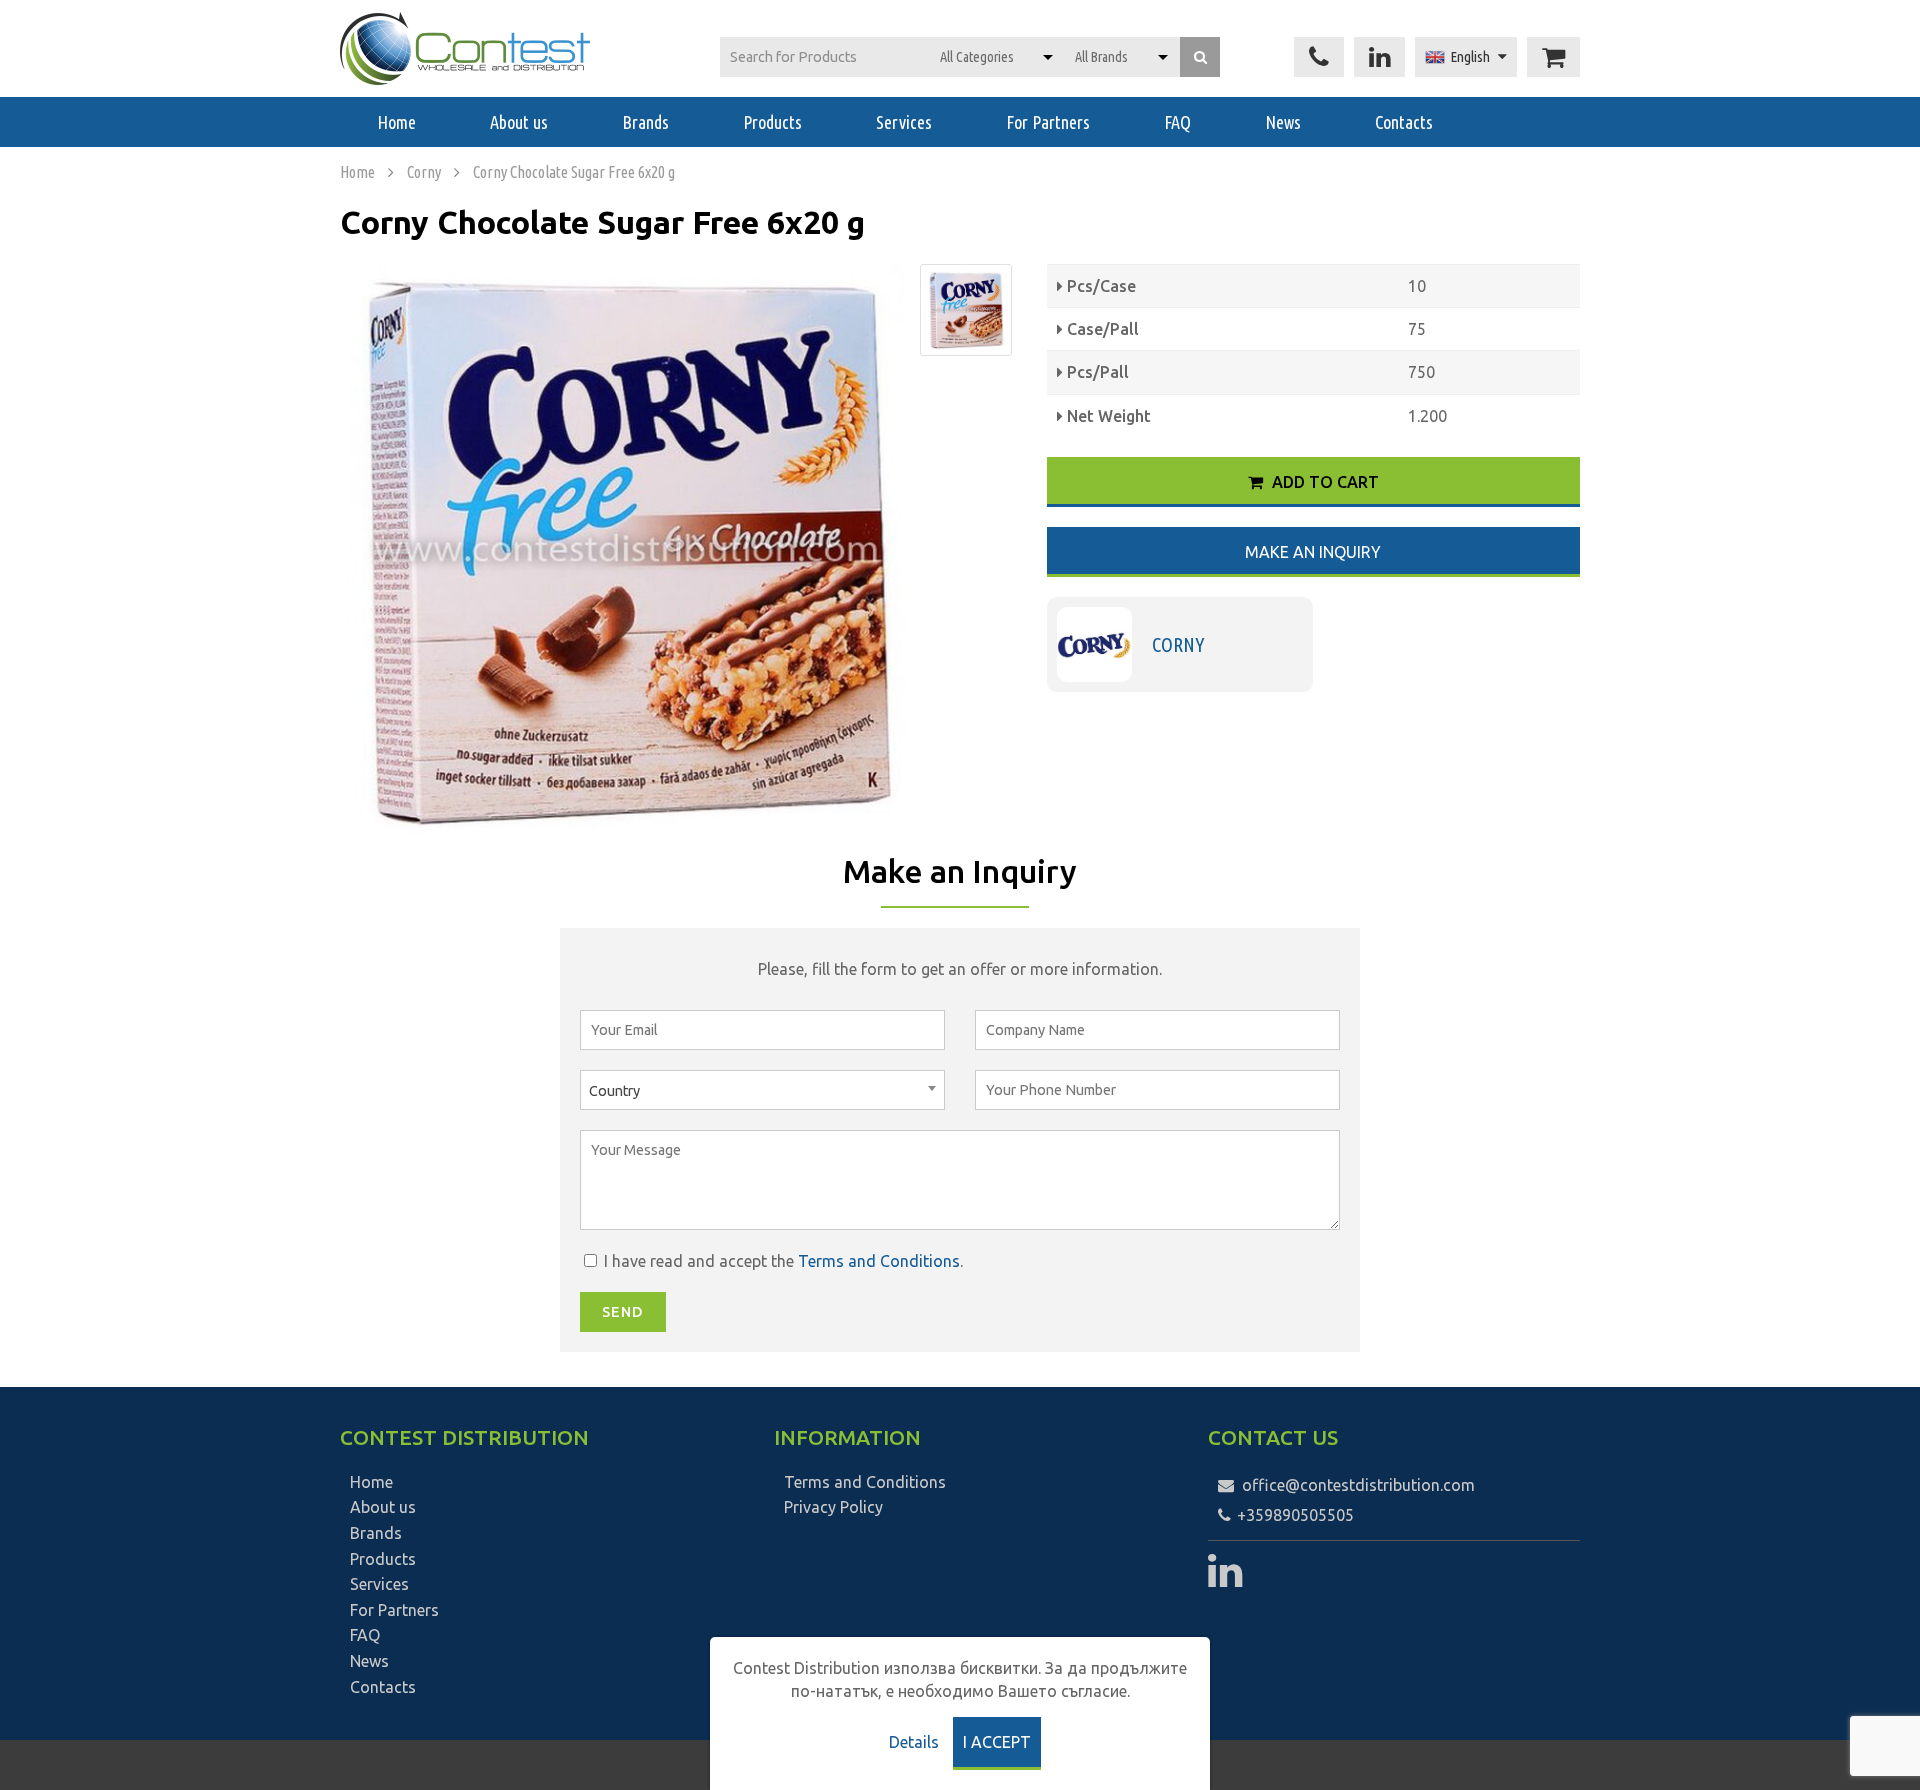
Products (772, 122)
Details (914, 1742)
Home (396, 122)
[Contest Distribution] (465, 48)
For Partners (1048, 122)
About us (519, 122)
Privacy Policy (833, 1507)
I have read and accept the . (781, 1261)
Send (623, 1312)
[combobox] (762, 1090)
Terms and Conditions (879, 1261)
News (1283, 122)
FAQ (1177, 122)
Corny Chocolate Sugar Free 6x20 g (574, 172)
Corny (424, 172)
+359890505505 (1293, 1515)
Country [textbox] (614, 1091)
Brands (645, 122)
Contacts (1404, 122)
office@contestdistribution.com (1358, 1485)
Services (904, 122)
